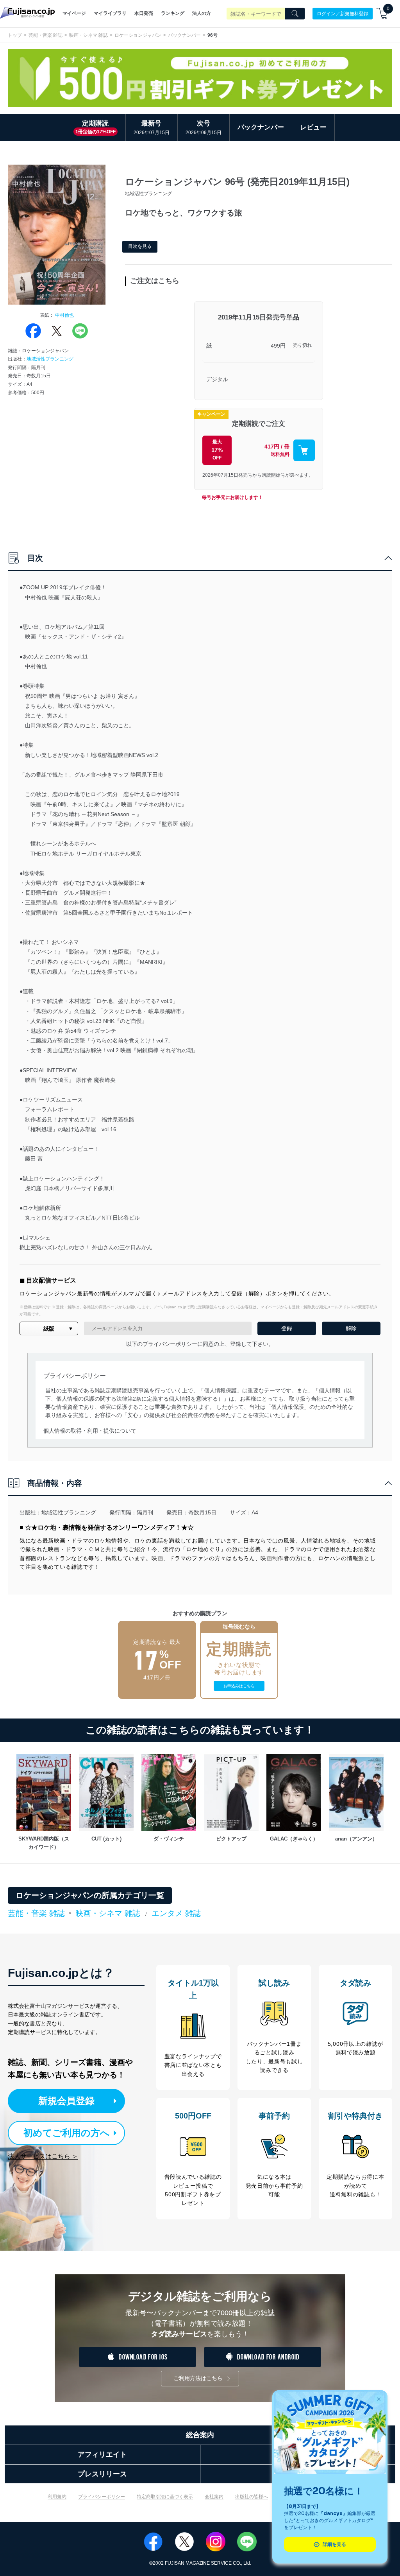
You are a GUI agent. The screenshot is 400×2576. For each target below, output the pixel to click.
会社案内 (214, 2497)
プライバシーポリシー (102, 2497)
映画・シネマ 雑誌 (88, 35)
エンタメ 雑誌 (176, 1913)
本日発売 (144, 13)
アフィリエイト (102, 2454)
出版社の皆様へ (252, 2497)
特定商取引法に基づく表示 (165, 2497)
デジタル (217, 379)
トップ (15, 35)
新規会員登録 (66, 2101)
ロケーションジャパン (138, 35)
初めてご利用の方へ (67, 2133)
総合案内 (200, 2435)
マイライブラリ (110, 13)
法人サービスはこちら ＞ (43, 2156)
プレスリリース (102, 2474)
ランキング (173, 13)
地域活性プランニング (50, 359)
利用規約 (57, 2497)
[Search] (295, 14)
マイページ (74, 13)
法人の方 (202, 13)
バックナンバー (184, 35)
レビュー (313, 127)
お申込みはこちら (239, 1686)
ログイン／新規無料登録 (343, 13)
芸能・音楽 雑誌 (46, 35)
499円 (278, 346)
